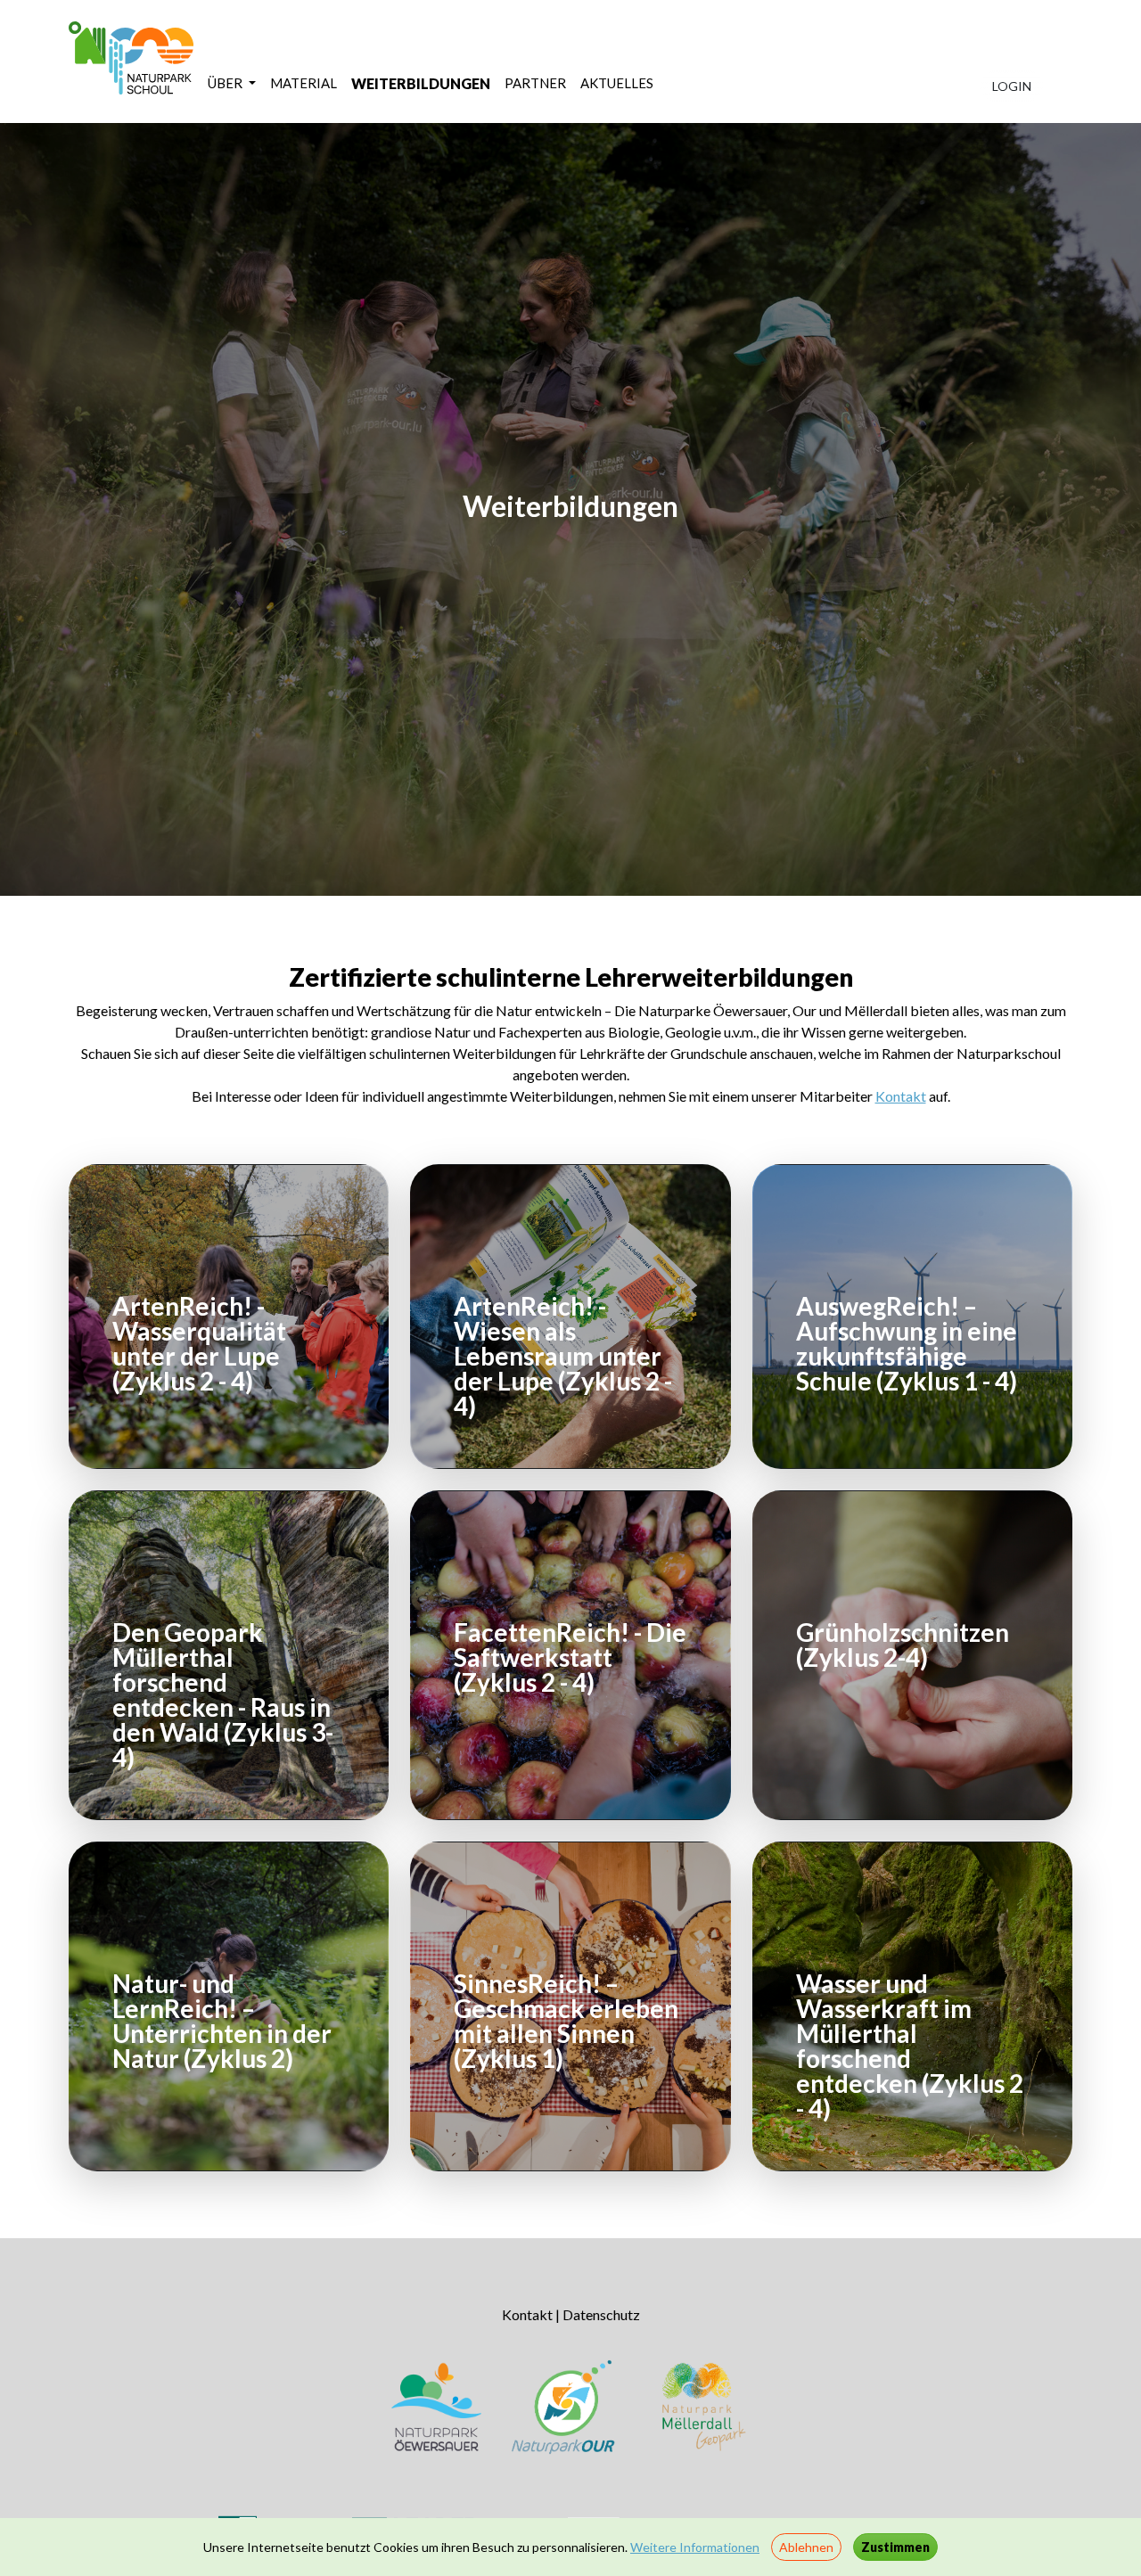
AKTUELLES (617, 83)
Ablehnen (806, 2547)
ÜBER (226, 83)
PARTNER (535, 83)
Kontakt (901, 1096)
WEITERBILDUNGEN (421, 83)
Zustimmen (895, 2547)
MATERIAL (304, 83)
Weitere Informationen (695, 2547)
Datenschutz (601, 2314)
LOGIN (1012, 86)
